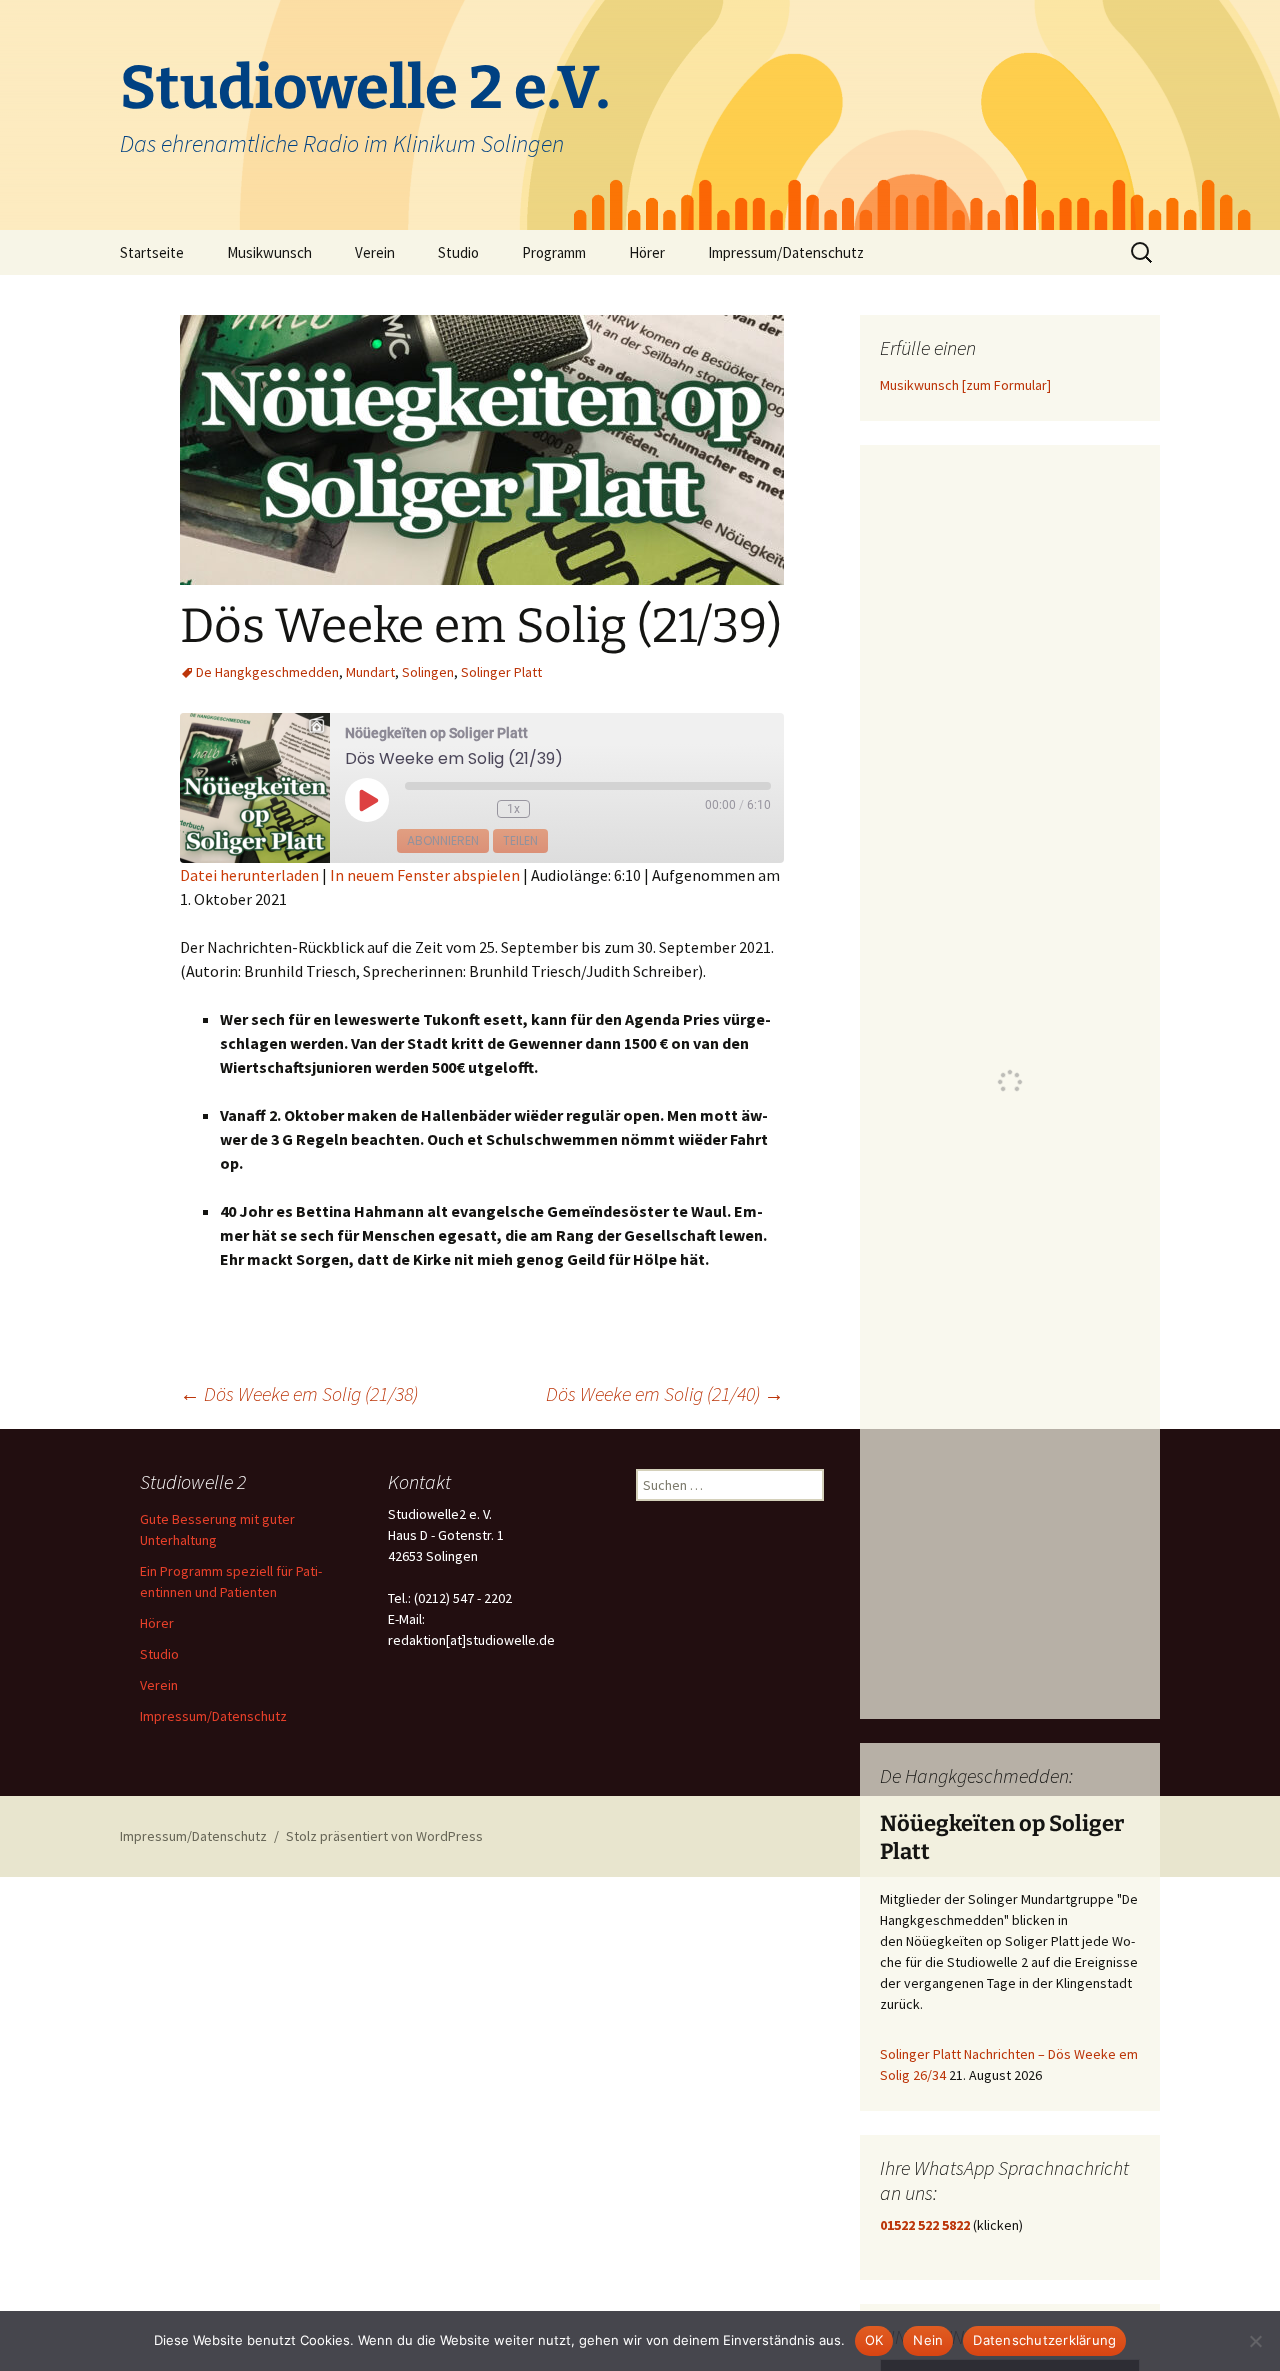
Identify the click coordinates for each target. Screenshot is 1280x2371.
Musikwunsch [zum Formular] (965, 385)
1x (513, 809)
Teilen (520, 840)
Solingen (428, 672)
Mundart (370, 672)
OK (874, 2340)
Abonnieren (443, 840)
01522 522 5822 (925, 2225)
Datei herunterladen (249, 875)
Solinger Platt (501, 672)
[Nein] (1255, 2341)
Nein (928, 2340)
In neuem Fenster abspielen (425, 875)
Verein (375, 252)
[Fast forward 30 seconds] (564, 809)
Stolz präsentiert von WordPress (384, 1836)
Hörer (647, 252)
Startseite (152, 252)
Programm (554, 252)
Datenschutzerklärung (1044, 2340)
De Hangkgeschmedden (267, 672)
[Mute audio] (429, 809)
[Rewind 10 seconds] (475, 809)
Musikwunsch (269, 252)
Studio (458, 252)
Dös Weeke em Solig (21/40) (665, 1393)
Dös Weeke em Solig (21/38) (299, 1393)
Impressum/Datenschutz (786, 252)
